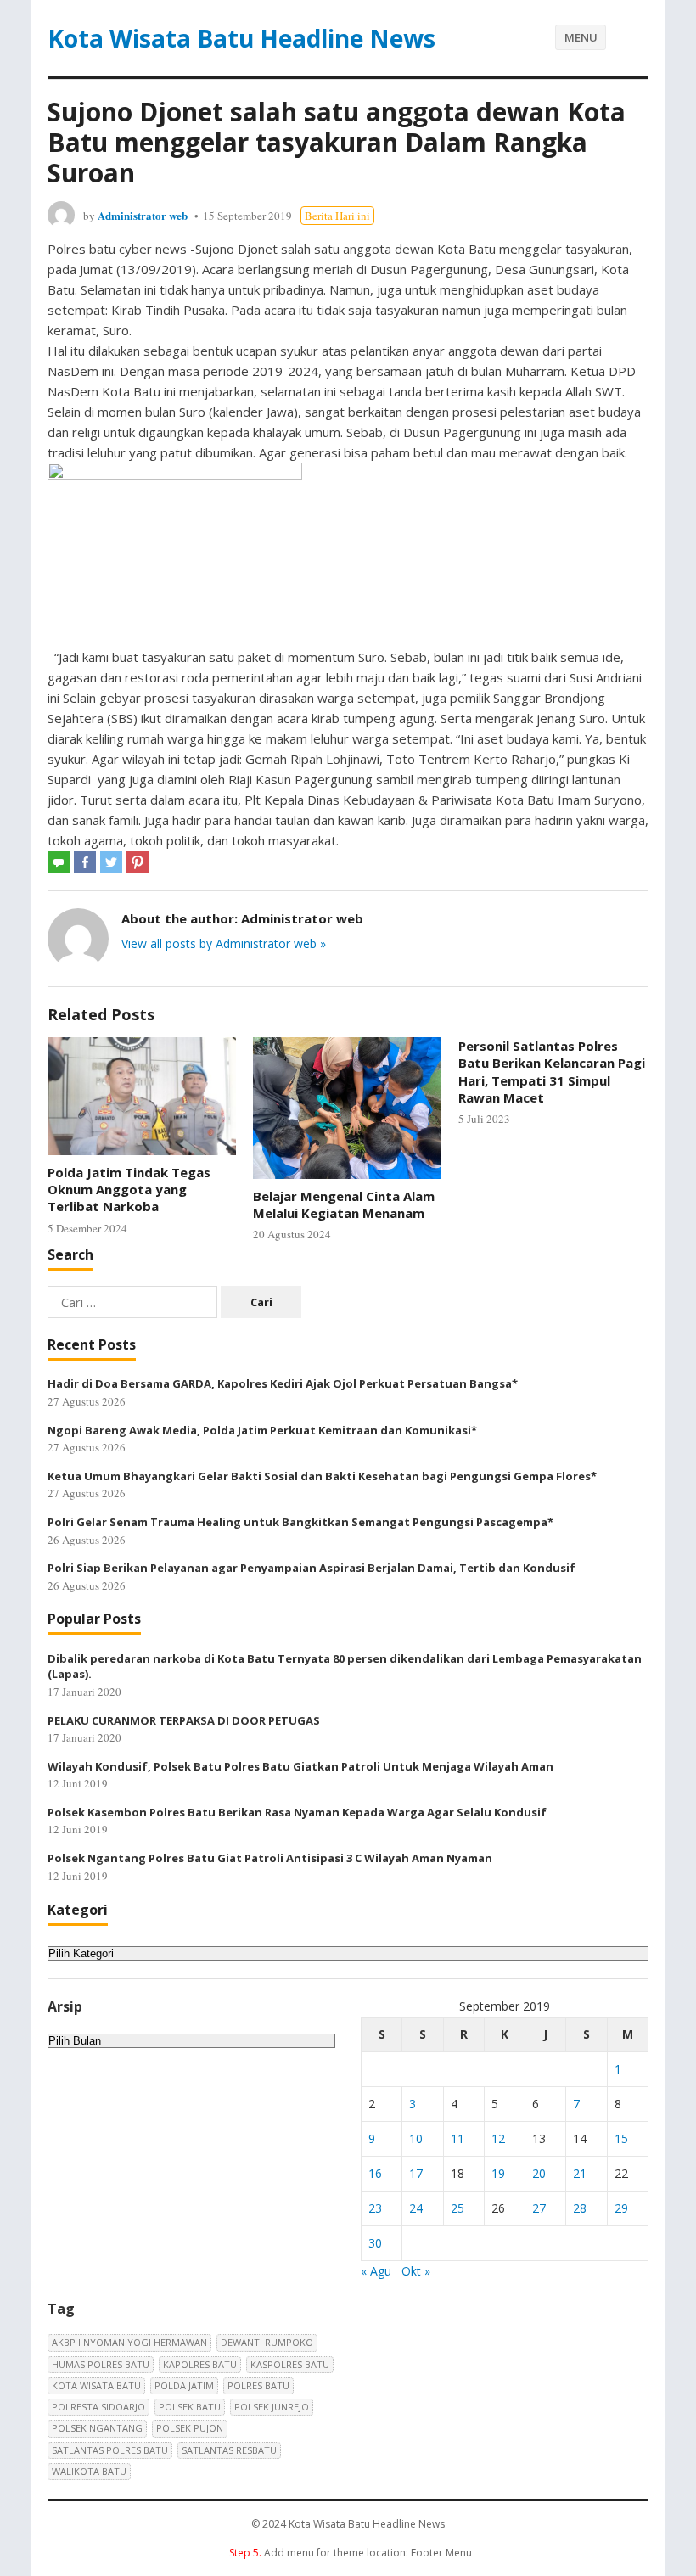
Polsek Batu (190, 2407)
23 (375, 2208)
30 (375, 2243)
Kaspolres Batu (290, 2364)
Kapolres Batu (200, 2364)
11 (457, 2138)
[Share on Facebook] (85, 862)
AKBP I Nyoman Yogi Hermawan (129, 2342)
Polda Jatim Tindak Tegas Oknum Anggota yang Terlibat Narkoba (129, 1190)
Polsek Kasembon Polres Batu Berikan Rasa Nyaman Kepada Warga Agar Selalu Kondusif (297, 1812)
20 (539, 2173)
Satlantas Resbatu (229, 2450)
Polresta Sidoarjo (98, 2407)
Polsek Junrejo (272, 2407)
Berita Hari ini (337, 216)
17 (416, 2173)
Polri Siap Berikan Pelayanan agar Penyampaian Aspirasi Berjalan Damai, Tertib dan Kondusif (312, 1568)
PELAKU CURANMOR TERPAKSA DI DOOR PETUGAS (184, 1720)
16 (375, 2173)
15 (621, 2138)
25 (457, 2208)
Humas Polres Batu (101, 2364)
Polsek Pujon (190, 2428)
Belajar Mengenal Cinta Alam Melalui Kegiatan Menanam (344, 1204)
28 (580, 2208)
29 (621, 2208)
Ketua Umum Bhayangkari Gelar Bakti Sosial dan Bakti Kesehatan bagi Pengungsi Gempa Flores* (322, 1476)
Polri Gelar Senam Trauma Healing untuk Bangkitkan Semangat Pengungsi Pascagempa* (300, 1522)
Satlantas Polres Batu (110, 2450)
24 (416, 2208)
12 (498, 2138)
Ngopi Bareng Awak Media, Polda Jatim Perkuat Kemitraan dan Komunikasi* (262, 1430)
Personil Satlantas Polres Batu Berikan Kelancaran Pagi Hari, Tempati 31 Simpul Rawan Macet (552, 1072)
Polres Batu (258, 2385)
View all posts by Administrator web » (224, 943)
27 (539, 2208)
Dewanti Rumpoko (267, 2342)
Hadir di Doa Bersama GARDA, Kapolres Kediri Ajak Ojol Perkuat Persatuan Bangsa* (283, 1383)
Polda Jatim (184, 2385)
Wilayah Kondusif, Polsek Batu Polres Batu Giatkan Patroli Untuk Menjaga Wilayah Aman (300, 1766)
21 (580, 2173)
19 (498, 2173)
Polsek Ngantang (97, 2428)
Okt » (416, 2271)
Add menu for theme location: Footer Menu (351, 2553)
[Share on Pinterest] (138, 862)
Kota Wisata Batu (96, 2385)
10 (416, 2138)
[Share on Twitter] (111, 862)
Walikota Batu (89, 2471)
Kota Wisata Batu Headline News (241, 38)
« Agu (376, 2271)
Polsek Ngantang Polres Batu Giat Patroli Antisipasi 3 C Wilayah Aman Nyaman (270, 1858)
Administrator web (143, 215)
